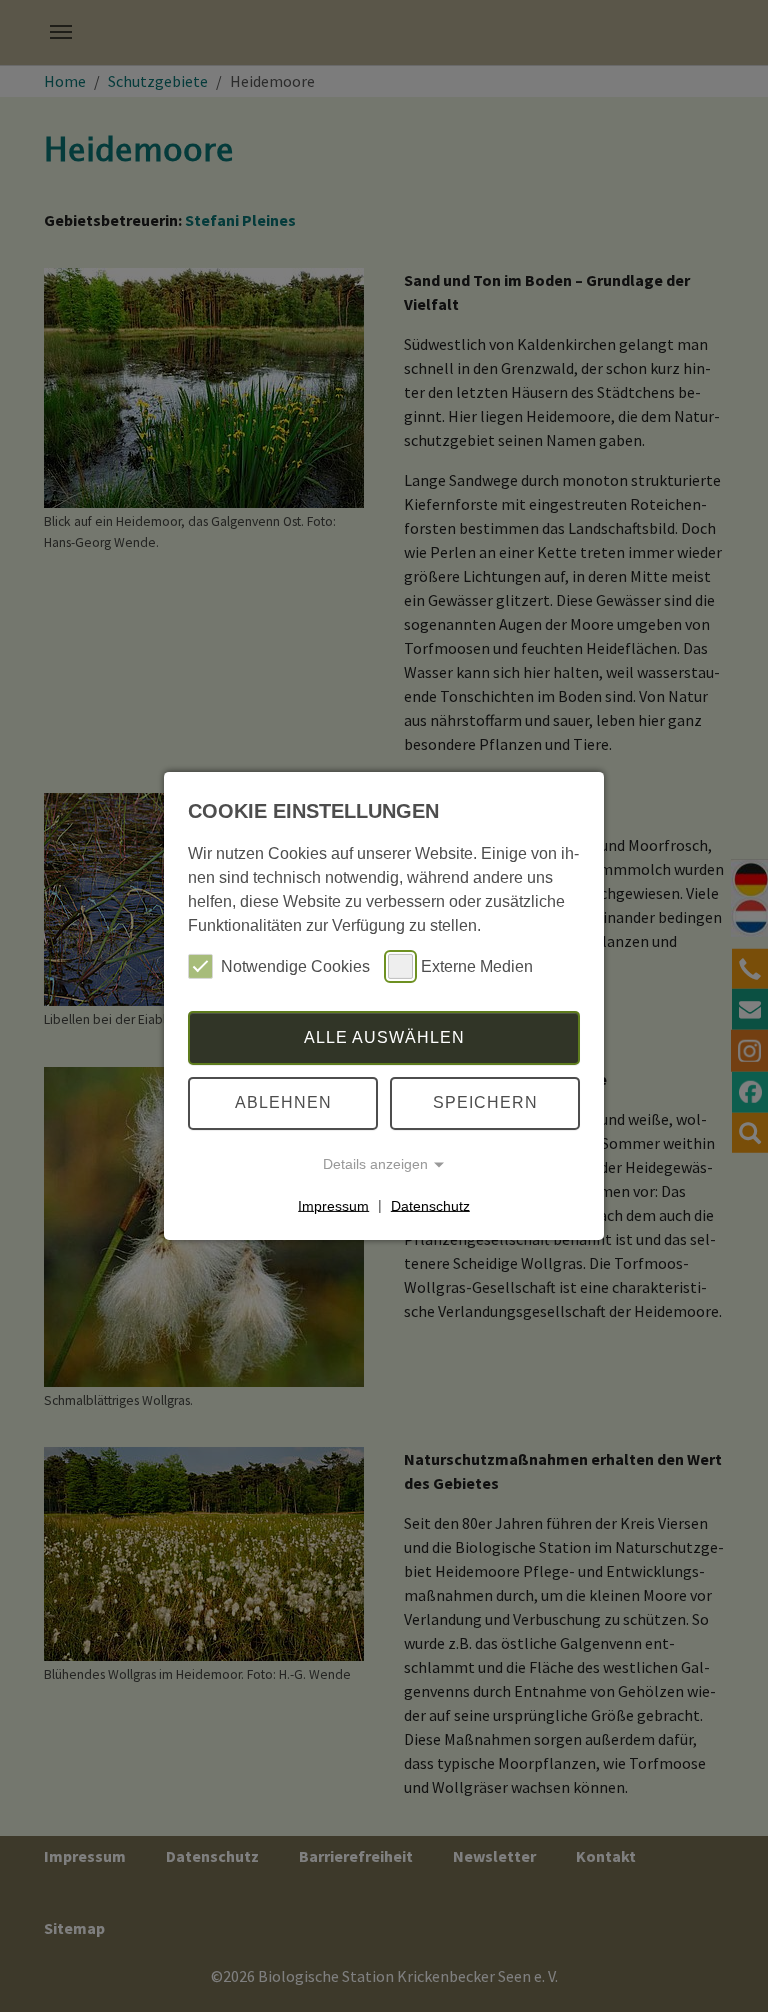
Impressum (333, 1205)
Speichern (485, 1102)
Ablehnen (283, 1102)
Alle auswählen (384, 1037)
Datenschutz (430, 1205)
